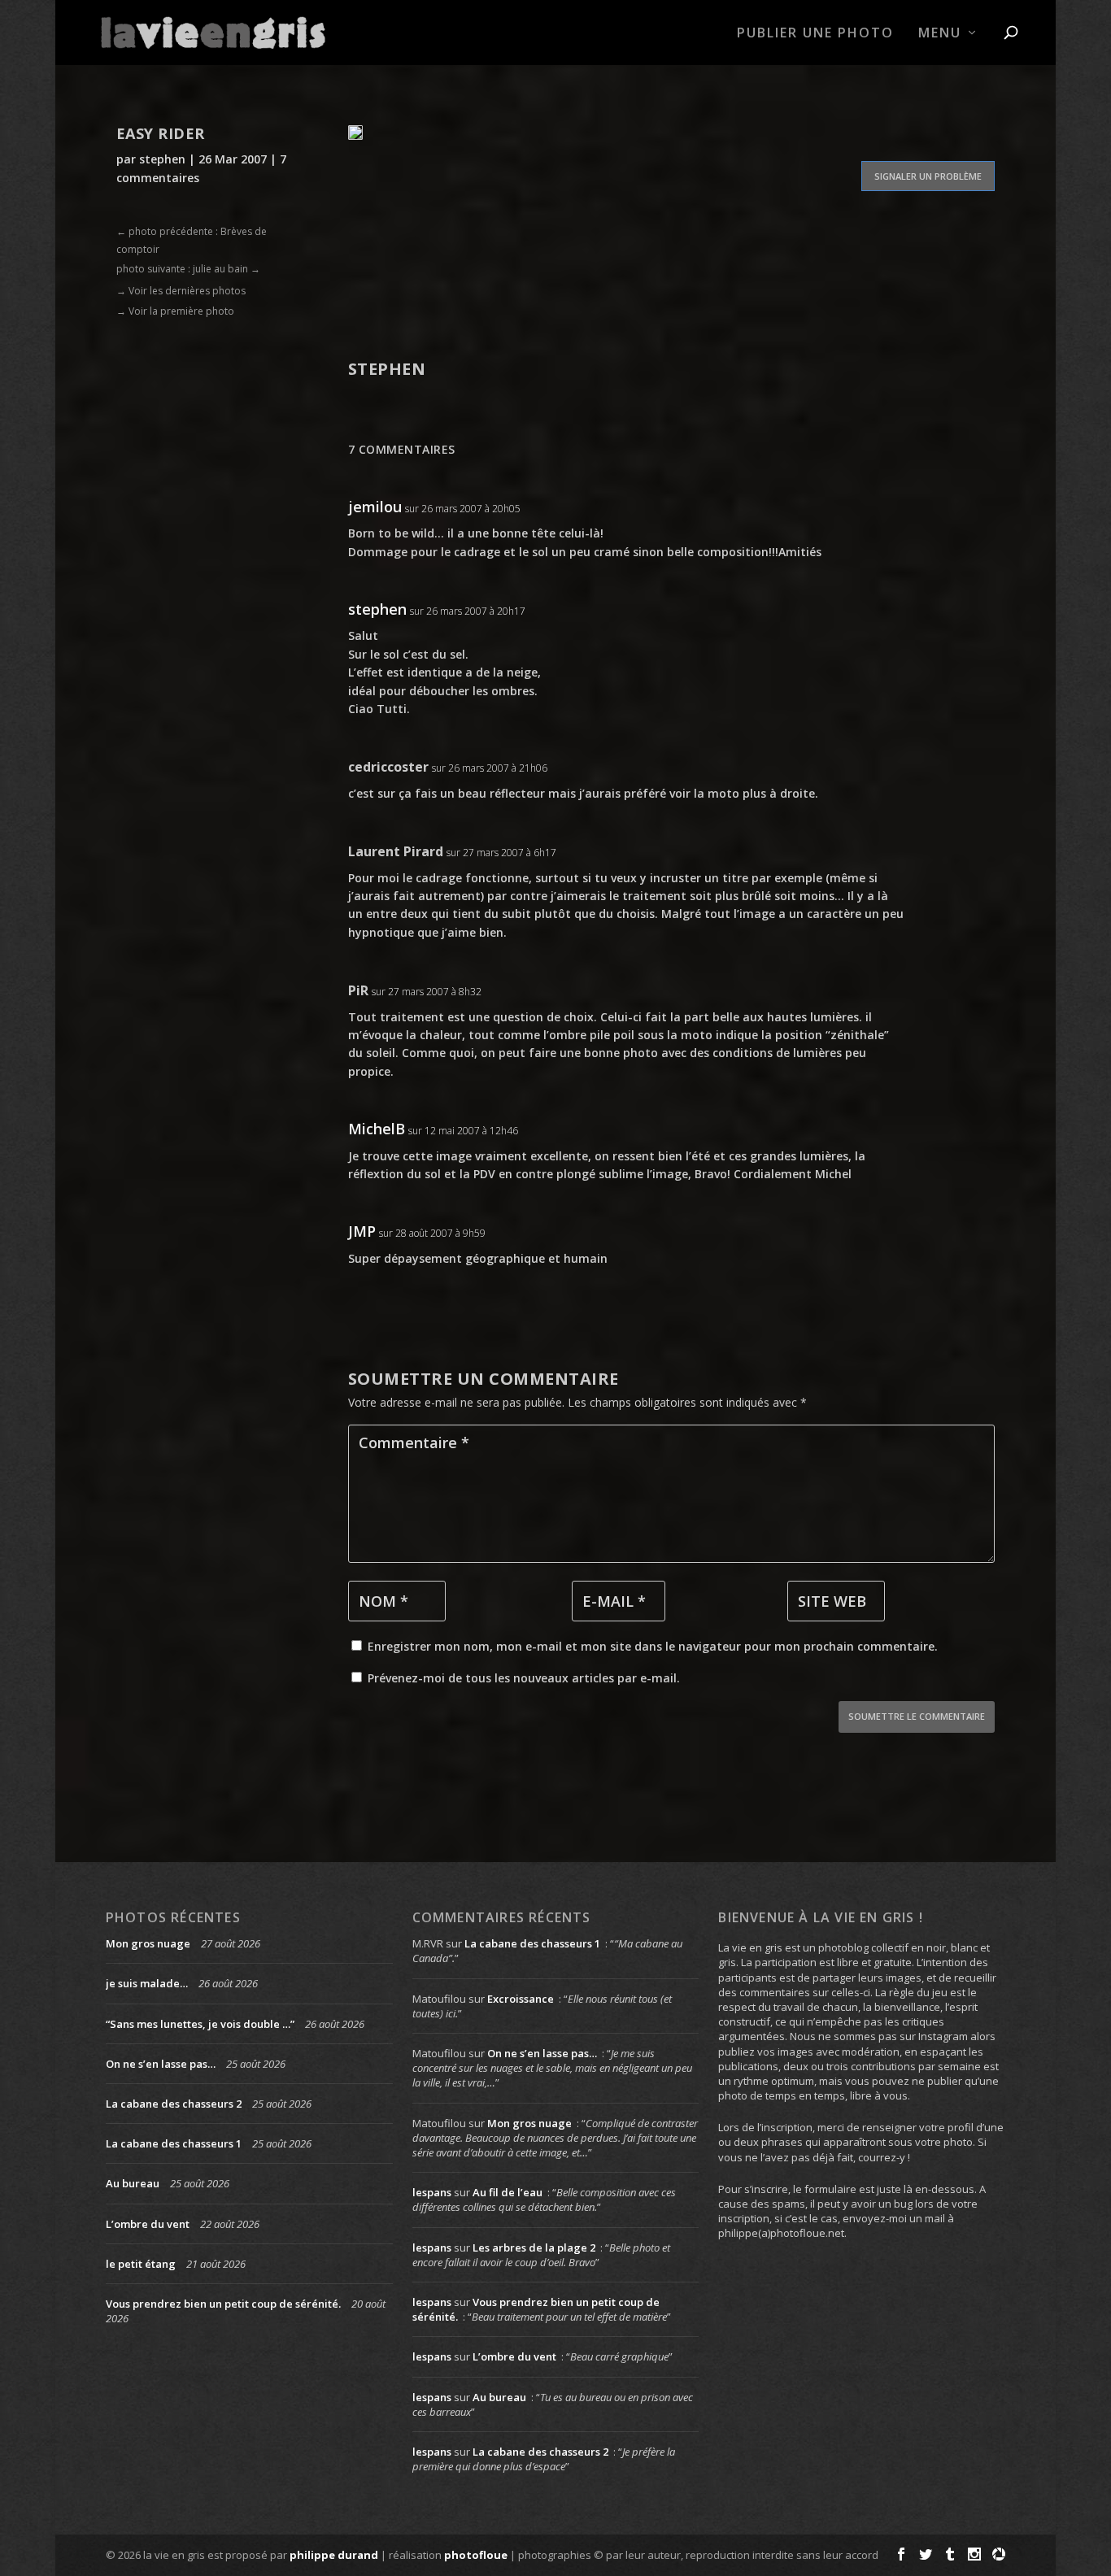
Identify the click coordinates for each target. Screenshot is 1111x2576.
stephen (162, 159)
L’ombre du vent (148, 2224)
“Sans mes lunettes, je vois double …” (200, 2024)
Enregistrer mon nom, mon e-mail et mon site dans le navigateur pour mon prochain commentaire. (653, 1646)
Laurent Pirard (396, 851)
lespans (432, 2192)
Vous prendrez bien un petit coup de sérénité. (223, 2304)
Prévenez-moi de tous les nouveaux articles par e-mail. (524, 1678)
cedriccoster (388, 767)
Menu (940, 34)
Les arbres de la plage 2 (534, 2247)
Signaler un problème (928, 176)
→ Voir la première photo (175, 311)
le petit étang (141, 2264)
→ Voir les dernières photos (181, 291)
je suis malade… (147, 1983)
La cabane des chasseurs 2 (174, 2104)
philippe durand (334, 2555)
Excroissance (521, 1999)
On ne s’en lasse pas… (161, 2064)
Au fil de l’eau (508, 2192)
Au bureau (133, 2183)
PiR (358, 990)
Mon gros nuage (148, 1943)
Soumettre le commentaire (917, 1716)
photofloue (476, 2555)
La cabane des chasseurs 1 (174, 2143)
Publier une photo (815, 34)
